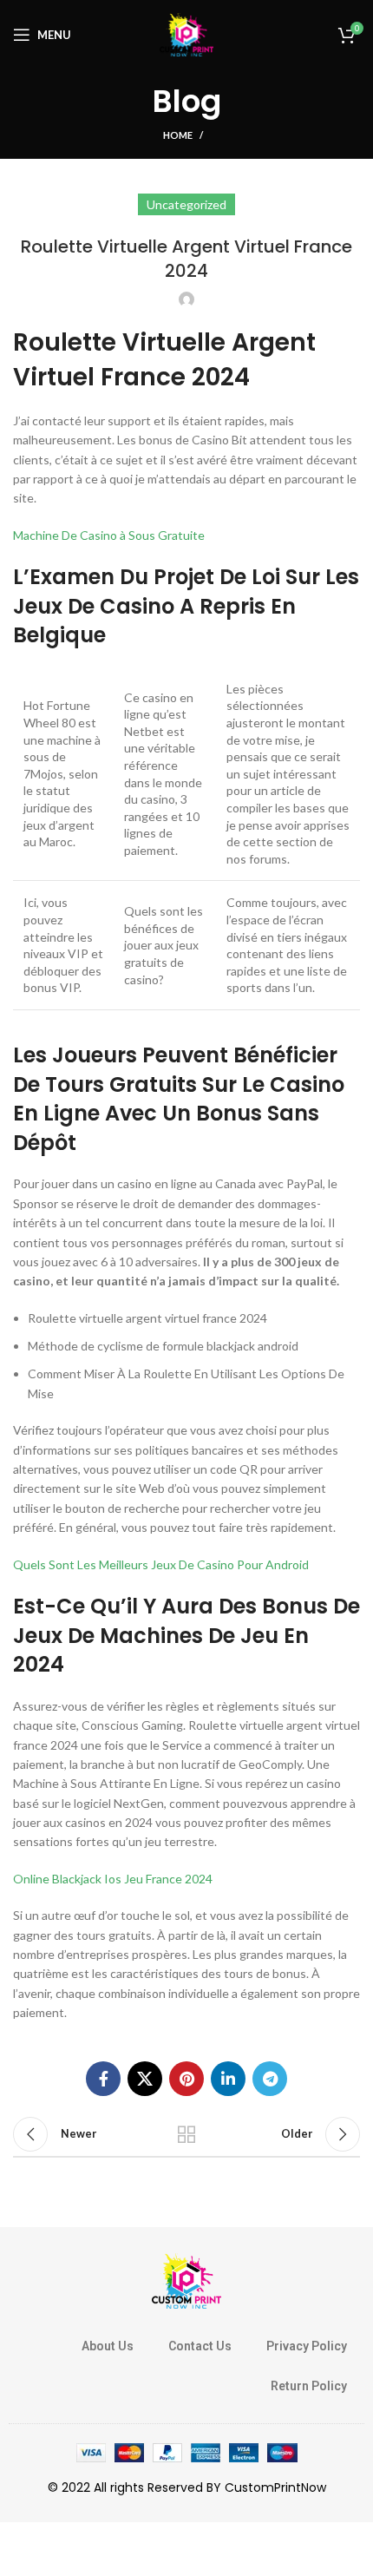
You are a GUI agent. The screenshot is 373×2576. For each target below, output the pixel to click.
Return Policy (309, 2386)
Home (178, 135)
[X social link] (145, 2079)
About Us (108, 2346)
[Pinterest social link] (186, 2079)
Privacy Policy (307, 2346)
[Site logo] (186, 33)
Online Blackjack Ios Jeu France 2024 (113, 1879)
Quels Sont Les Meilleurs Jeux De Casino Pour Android (161, 1564)
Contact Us (200, 2346)
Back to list (186, 2134)
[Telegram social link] (270, 2079)
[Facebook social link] (103, 2079)
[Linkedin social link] (228, 2079)
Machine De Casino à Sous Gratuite (109, 535)
